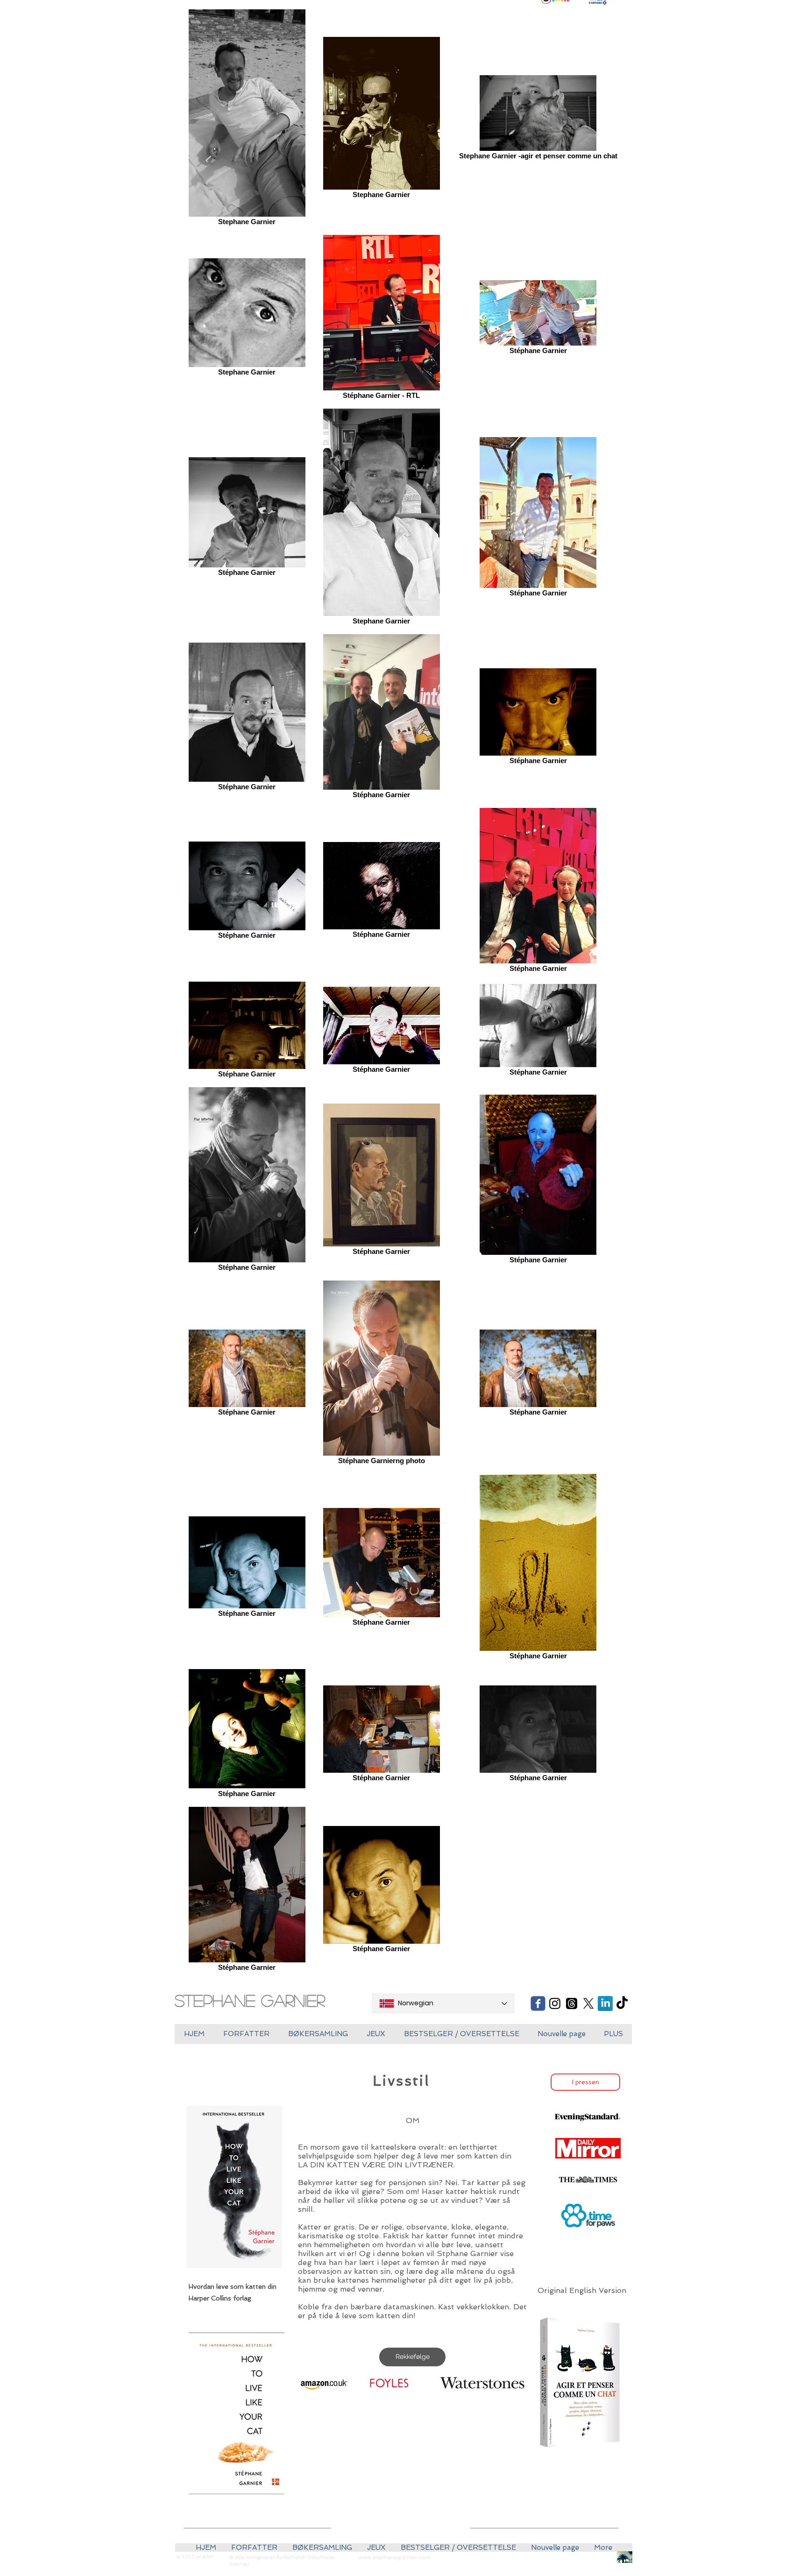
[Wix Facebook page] (538, 2003)
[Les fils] (572, 2003)
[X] (588, 2003)
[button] (376, 2034)
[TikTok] (622, 2003)
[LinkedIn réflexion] (605, 2003)
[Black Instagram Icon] (555, 2003)
